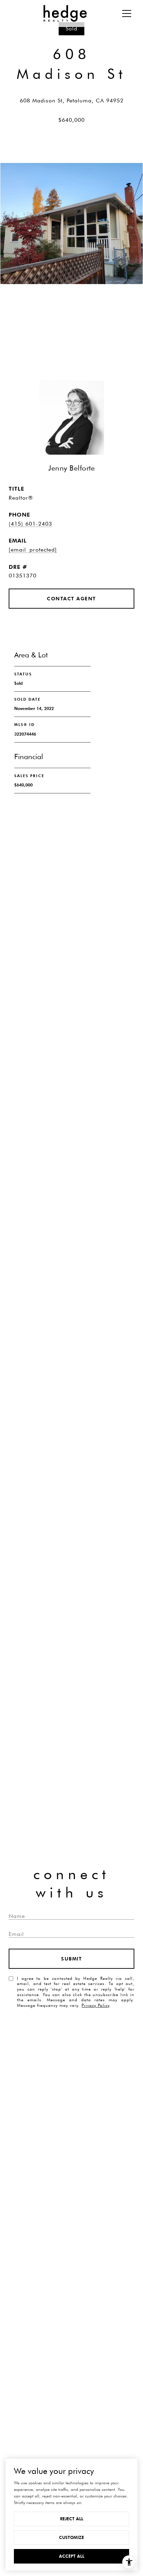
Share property (71, 306)
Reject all (72, 2519)
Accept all (72, 2556)
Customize (71, 2537)
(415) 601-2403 (30, 524)
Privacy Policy (95, 2005)
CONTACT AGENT (71, 599)
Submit (71, 1959)
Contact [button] (71, 333)
